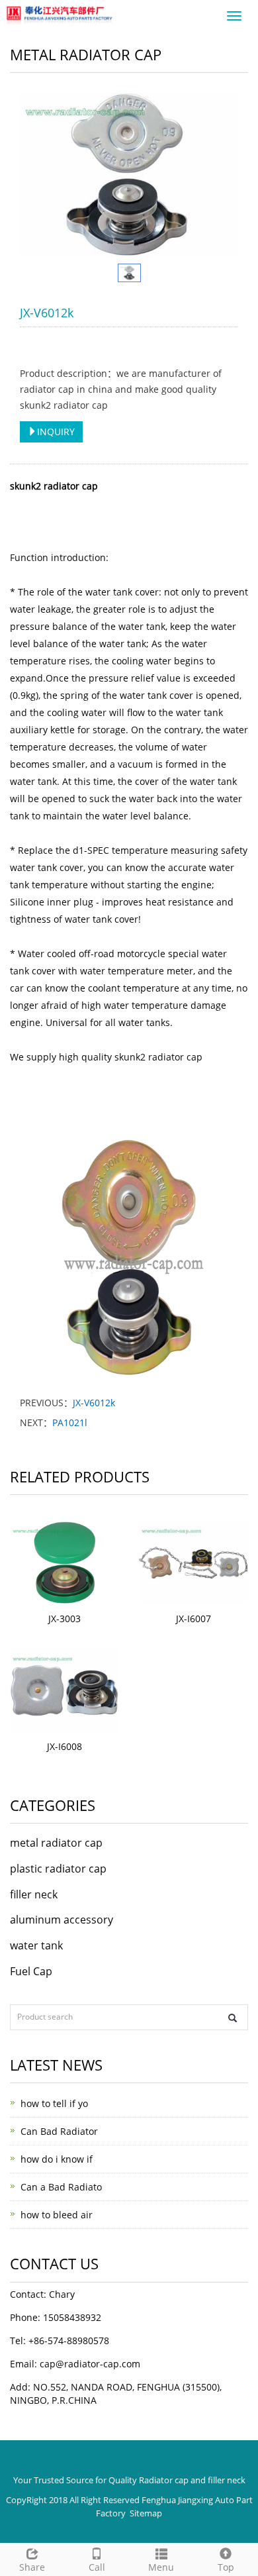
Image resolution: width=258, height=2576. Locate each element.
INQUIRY (56, 432)
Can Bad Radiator (59, 2131)
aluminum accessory (62, 1920)
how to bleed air (57, 2215)
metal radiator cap (56, 1843)
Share (32, 2567)
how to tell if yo (54, 2103)
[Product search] (233, 2018)
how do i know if (57, 2159)
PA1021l (70, 1422)
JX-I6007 (193, 1619)
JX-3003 (64, 1619)
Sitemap (146, 2513)
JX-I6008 (64, 1746)
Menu (161, 2567)
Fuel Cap (31, 1971)
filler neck (34, 1894)
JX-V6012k (94, 1403)
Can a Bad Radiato (61, 2187)
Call (97, 2567)
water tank (36, 1945)
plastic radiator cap (58, 1869)
